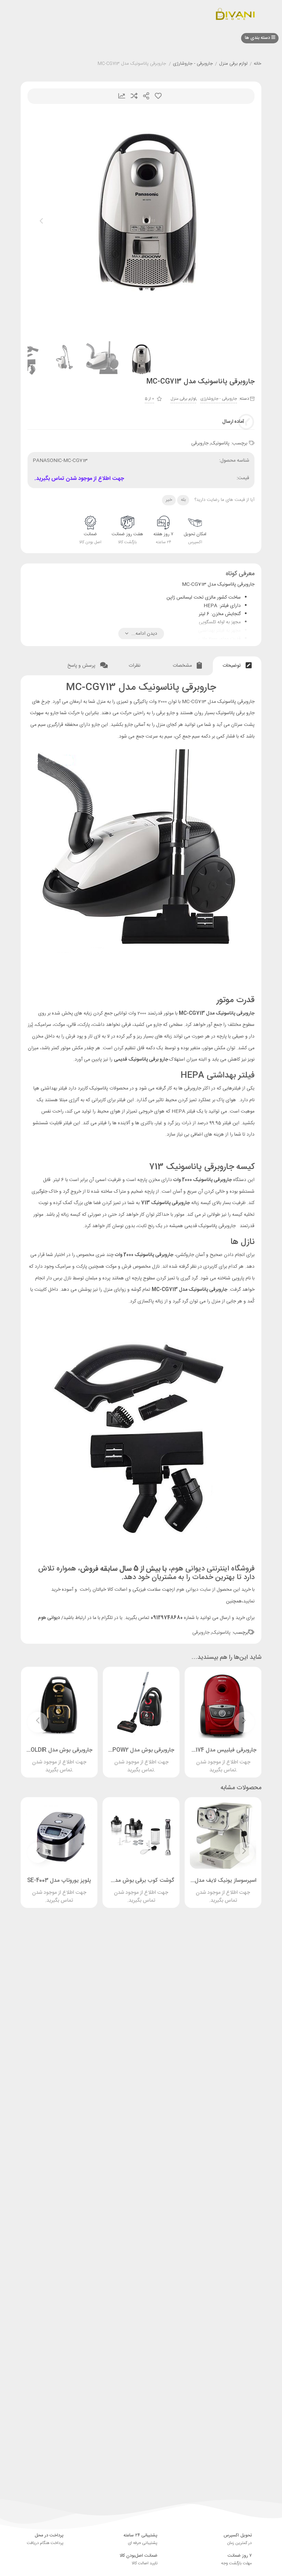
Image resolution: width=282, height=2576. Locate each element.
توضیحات (232, 666)
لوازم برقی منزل (233, 64)
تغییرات (122, 96)
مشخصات (183, 666)
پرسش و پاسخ (82, 666)
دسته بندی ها (258, 38)
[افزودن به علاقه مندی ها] (204, 1759)
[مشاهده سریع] (230, 1759)
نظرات (135, 666)
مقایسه (134, 96)
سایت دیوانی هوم (194, 1590)
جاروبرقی (200, 443)
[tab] (237, 666)
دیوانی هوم (49, 1618)
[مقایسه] (217, 1759)
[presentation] (41, 223)
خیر (169, 500)
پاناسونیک (220, 443)
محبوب (158, 96)
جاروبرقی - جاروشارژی (193, 64)
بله (183, 500)
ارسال (146, 96)
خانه (258, 64)
